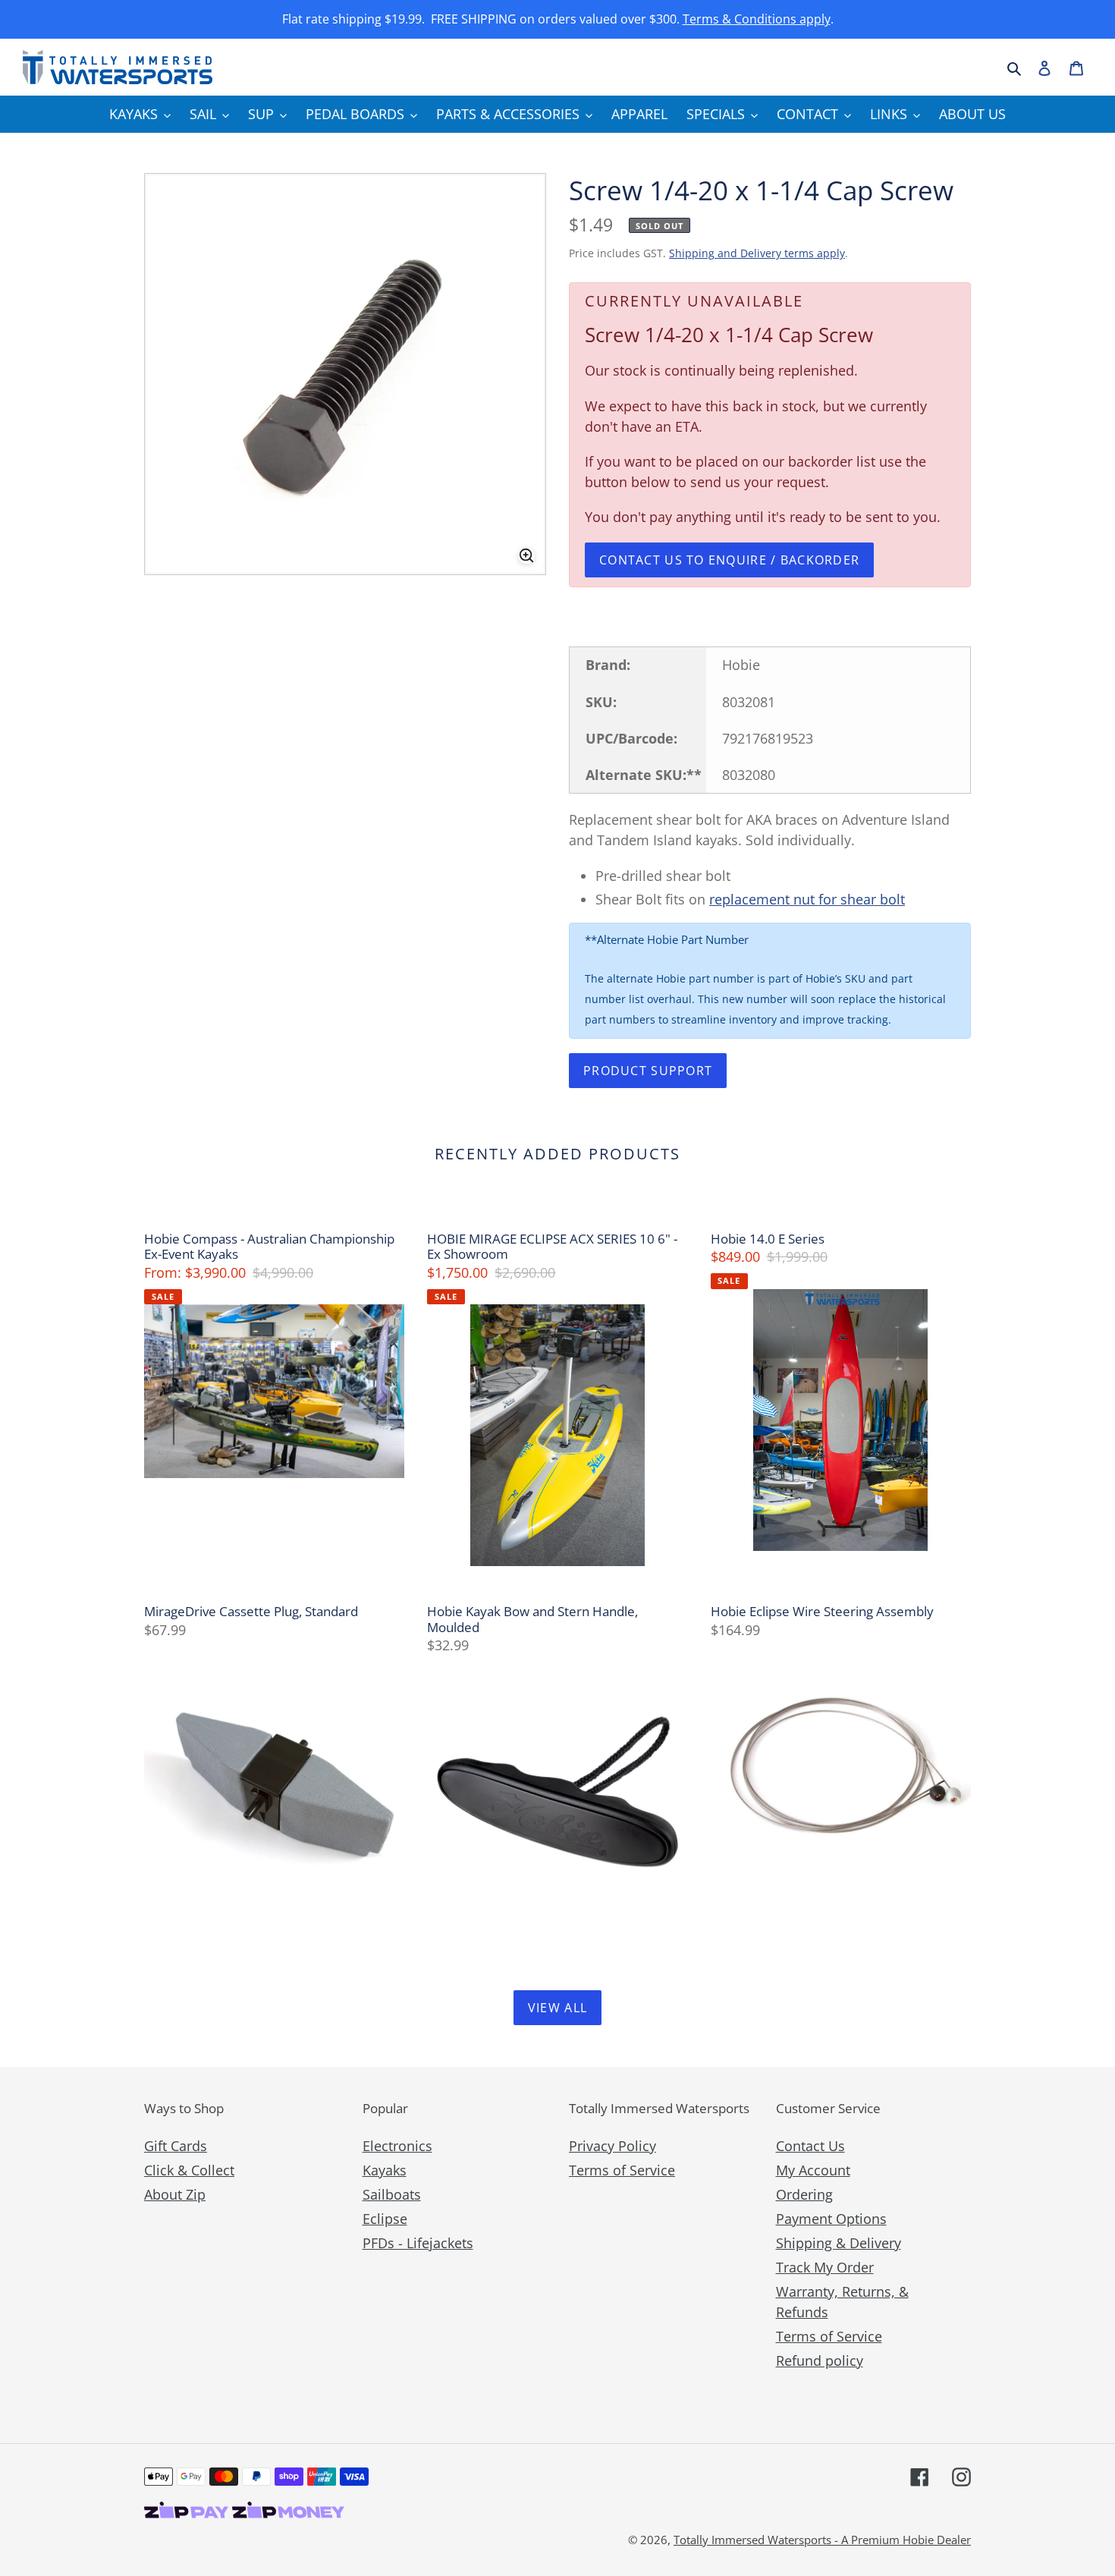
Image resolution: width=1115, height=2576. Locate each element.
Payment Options (831, 2219)
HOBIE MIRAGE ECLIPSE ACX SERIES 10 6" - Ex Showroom (552, 1247)
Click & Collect (189, 2170)
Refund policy (820, 2361)
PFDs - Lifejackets (418, 2243)
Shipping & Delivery (839, 2243)
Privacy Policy (612, 2146)
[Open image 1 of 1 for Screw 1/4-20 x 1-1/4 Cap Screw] (345, 374)
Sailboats (392, 2194)
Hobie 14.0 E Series (768, 1239)
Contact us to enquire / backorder (729, 560)
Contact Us (810, 2146)
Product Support (648, 1071)
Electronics (397, 2146)
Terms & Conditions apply (757, 19)
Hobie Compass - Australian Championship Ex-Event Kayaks (269, 1247)
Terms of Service (622, 2170)
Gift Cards (176, 2146)
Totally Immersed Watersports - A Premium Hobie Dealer (822, 2540)
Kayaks (385, 2170)
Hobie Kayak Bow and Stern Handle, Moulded (532, 1620)
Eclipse (385, 2219)
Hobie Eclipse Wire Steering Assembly (822, 1612)
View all (557, 2008)
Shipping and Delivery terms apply (757, 253)
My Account (813, 2170)
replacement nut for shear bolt (807, 899)
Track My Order (825, 2267)
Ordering (804, 2194)
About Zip (175, 2194)
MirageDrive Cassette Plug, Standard (251, 1612)
